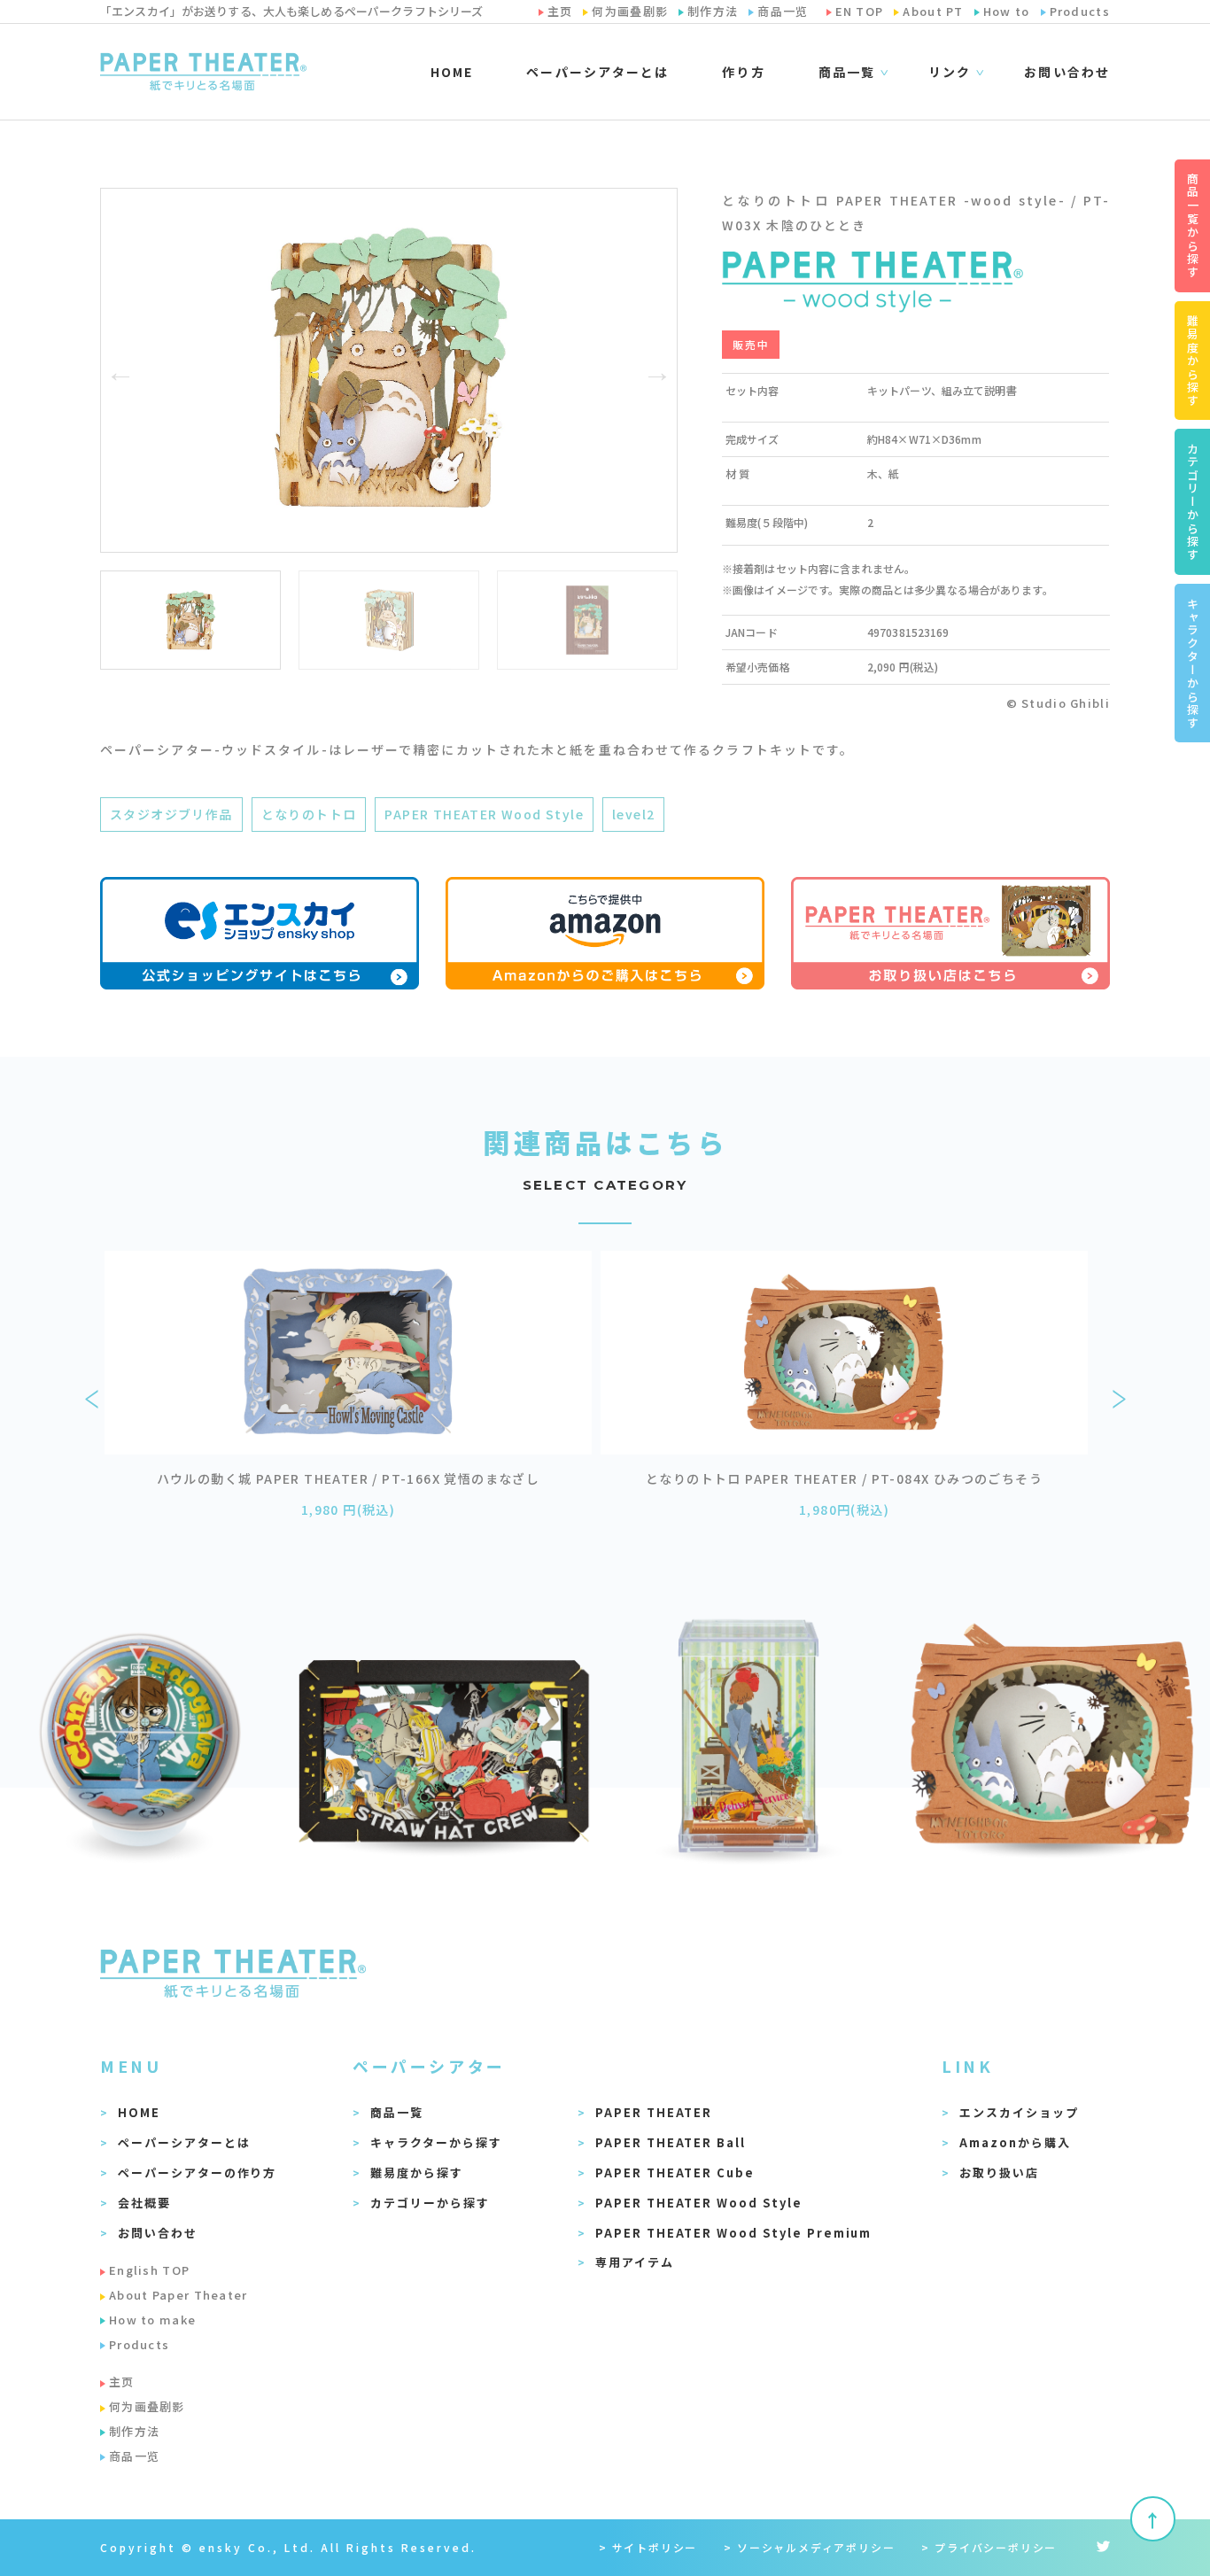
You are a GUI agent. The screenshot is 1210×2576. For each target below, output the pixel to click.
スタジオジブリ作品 (171, 814)
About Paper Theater (178, 2295)
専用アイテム (635, 2262)
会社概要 (144, 2203)
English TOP (149, 2270)
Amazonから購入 (1015, 2142)
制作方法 (134, 2431)
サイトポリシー (655, 2547)
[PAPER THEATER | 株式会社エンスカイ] (203, 72)
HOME (452, 72)
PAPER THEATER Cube (675, 2173)
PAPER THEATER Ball (671, 2142)
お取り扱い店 (999, 2173)
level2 (633, 814)
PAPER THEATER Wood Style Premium (733, 2233)
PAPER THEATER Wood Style (484, 814)
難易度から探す (417, 2173)
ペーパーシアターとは (597, 72)
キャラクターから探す (436, 2142)
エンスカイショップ (1019, 2112)
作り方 (743, 72)
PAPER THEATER (654, 2112)
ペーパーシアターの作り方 (197, 2173)
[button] (120, 370)
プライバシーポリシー (996, 2547)
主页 (122, 2382)
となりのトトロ (309, 814)
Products (139, 2344)
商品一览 (134, 2456)
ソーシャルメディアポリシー (816, 2547)
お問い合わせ (1067, 72)
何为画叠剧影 (147, 2406)
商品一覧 (397, 2112)
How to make (152, 2320)
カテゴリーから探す (430, 2203)
